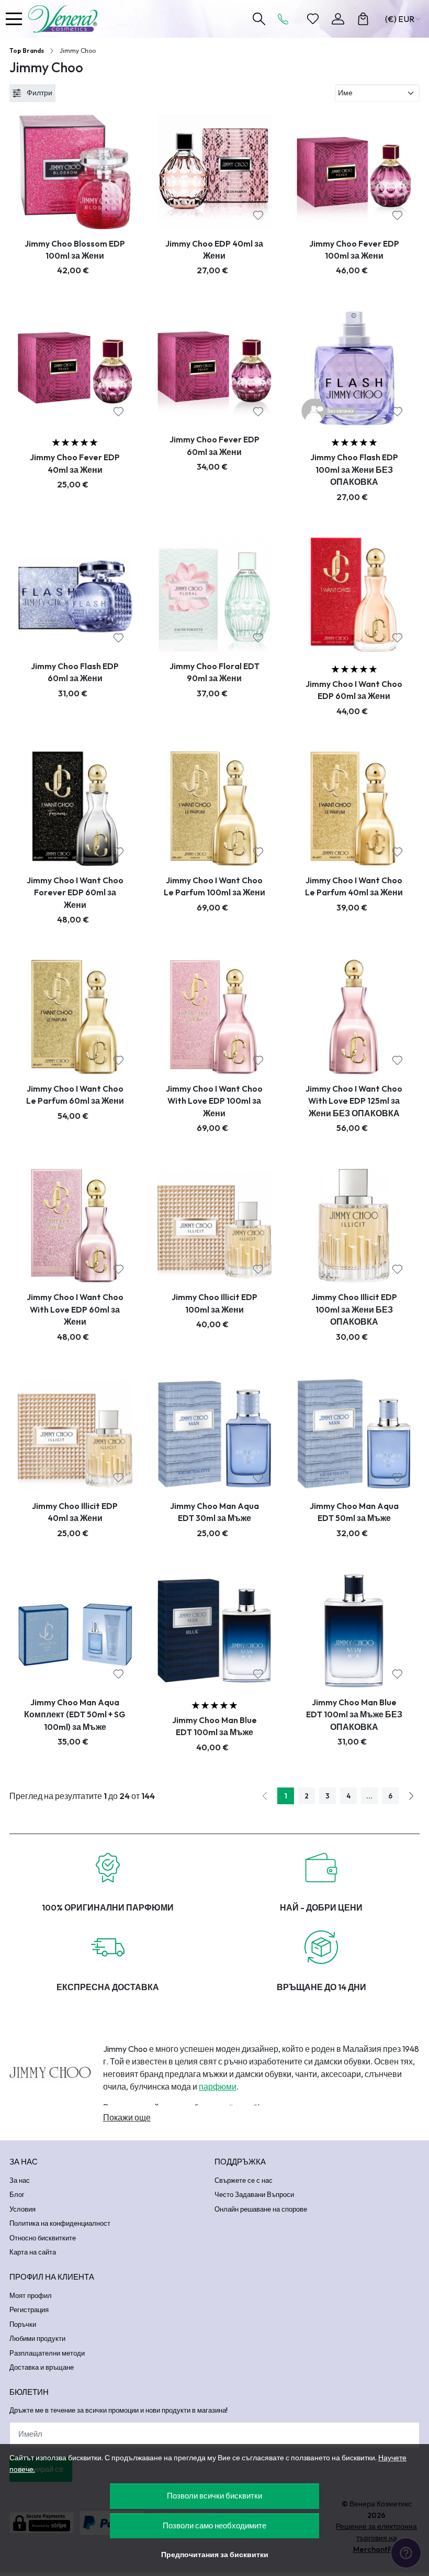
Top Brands (27, 51)
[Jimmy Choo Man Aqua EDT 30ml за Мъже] (215, 1434)
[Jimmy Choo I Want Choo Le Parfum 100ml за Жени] (215, 809)
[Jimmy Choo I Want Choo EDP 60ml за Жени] (354, 595)
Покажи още (127, 2117)
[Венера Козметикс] (65, 19)
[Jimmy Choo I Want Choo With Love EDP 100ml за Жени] (215, 1017)
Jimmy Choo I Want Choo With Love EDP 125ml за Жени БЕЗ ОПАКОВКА (354, 1101)
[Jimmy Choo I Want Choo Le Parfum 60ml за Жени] (75, 1017)
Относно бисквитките (43, 2238)
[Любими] (313, 19)
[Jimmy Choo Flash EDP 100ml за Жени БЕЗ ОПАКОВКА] (354, 368)
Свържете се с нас (244, 2180)
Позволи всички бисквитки (214, 2496)
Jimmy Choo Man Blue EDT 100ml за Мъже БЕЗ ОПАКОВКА (354, 1714)
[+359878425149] (286, 19)
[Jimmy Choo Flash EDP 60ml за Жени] (75, 595)
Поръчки (23, 2324)
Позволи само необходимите (214, 2525)
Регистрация (29, 2309)
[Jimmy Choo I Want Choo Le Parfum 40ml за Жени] (354, 809)
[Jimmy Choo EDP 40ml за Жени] (215, 172)
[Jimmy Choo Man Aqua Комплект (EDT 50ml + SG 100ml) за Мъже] (75, 1631)
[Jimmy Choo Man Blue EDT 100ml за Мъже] (215, 1631)
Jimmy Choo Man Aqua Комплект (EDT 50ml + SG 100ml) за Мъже (75, 1714)
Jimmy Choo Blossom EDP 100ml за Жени (75, 249)
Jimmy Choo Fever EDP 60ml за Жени (214, 445)
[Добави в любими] (118, 215)
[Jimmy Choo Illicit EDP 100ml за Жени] (215, 1226)
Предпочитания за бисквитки (215, 2555)
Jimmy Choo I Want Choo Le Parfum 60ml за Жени (75, 1095)
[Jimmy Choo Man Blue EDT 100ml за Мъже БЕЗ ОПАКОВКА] (354, 1631)
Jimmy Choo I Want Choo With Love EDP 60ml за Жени (75, 1309)
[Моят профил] (338, 19)
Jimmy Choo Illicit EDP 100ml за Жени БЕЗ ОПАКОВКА (354, 1309)
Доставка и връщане (42, 2367)
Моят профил (31, 2295)
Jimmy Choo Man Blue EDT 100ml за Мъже (214, 1726)
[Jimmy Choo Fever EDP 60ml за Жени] (215, 368)
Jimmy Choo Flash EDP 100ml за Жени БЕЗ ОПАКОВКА (354, 469)
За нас (20, 2180)
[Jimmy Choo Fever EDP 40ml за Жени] (75, 368)
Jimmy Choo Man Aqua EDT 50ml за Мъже (354, 1512)
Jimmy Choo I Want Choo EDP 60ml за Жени (354, 690)
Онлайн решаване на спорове (261, 2209)
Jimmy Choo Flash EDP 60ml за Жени (75, 672)
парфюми (218, 2086)
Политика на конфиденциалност (60, 2223)
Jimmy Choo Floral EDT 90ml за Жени (214, 672)
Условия (22, 2209)
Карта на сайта (33, 2252)
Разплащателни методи (47, 2353)
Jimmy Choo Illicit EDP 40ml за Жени (75, 1512)
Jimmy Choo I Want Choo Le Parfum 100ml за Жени (214, 886)
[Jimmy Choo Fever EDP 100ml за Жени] (354, 172)
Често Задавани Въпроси (254, 2194)
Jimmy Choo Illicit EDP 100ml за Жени (214, 1303)
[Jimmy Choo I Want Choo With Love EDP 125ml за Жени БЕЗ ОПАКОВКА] (354, 1017)
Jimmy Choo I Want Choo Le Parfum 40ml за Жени (354, 886)
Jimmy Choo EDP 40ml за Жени (214, 249)
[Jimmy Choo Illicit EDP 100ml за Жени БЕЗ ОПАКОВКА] (354, 1226)
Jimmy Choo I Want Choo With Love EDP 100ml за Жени (214, 1101)
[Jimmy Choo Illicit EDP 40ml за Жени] (75, 1434)
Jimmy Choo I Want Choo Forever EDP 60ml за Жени (75, 892)
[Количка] (363, 19)
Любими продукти (37, 2338)
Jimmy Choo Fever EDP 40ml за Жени (75, 463)
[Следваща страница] (411, 1796)
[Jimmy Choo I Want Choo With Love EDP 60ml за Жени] (75, 1226)
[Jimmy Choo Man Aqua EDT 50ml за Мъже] (354, 1434)
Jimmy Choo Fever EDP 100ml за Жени (354, 249)
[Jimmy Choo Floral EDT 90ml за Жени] (215, 595)
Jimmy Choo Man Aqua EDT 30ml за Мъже (214, 1512)
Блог (17, 2194)
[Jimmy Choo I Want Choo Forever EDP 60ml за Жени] (75, 809)
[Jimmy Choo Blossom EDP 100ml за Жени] (75, 172)
